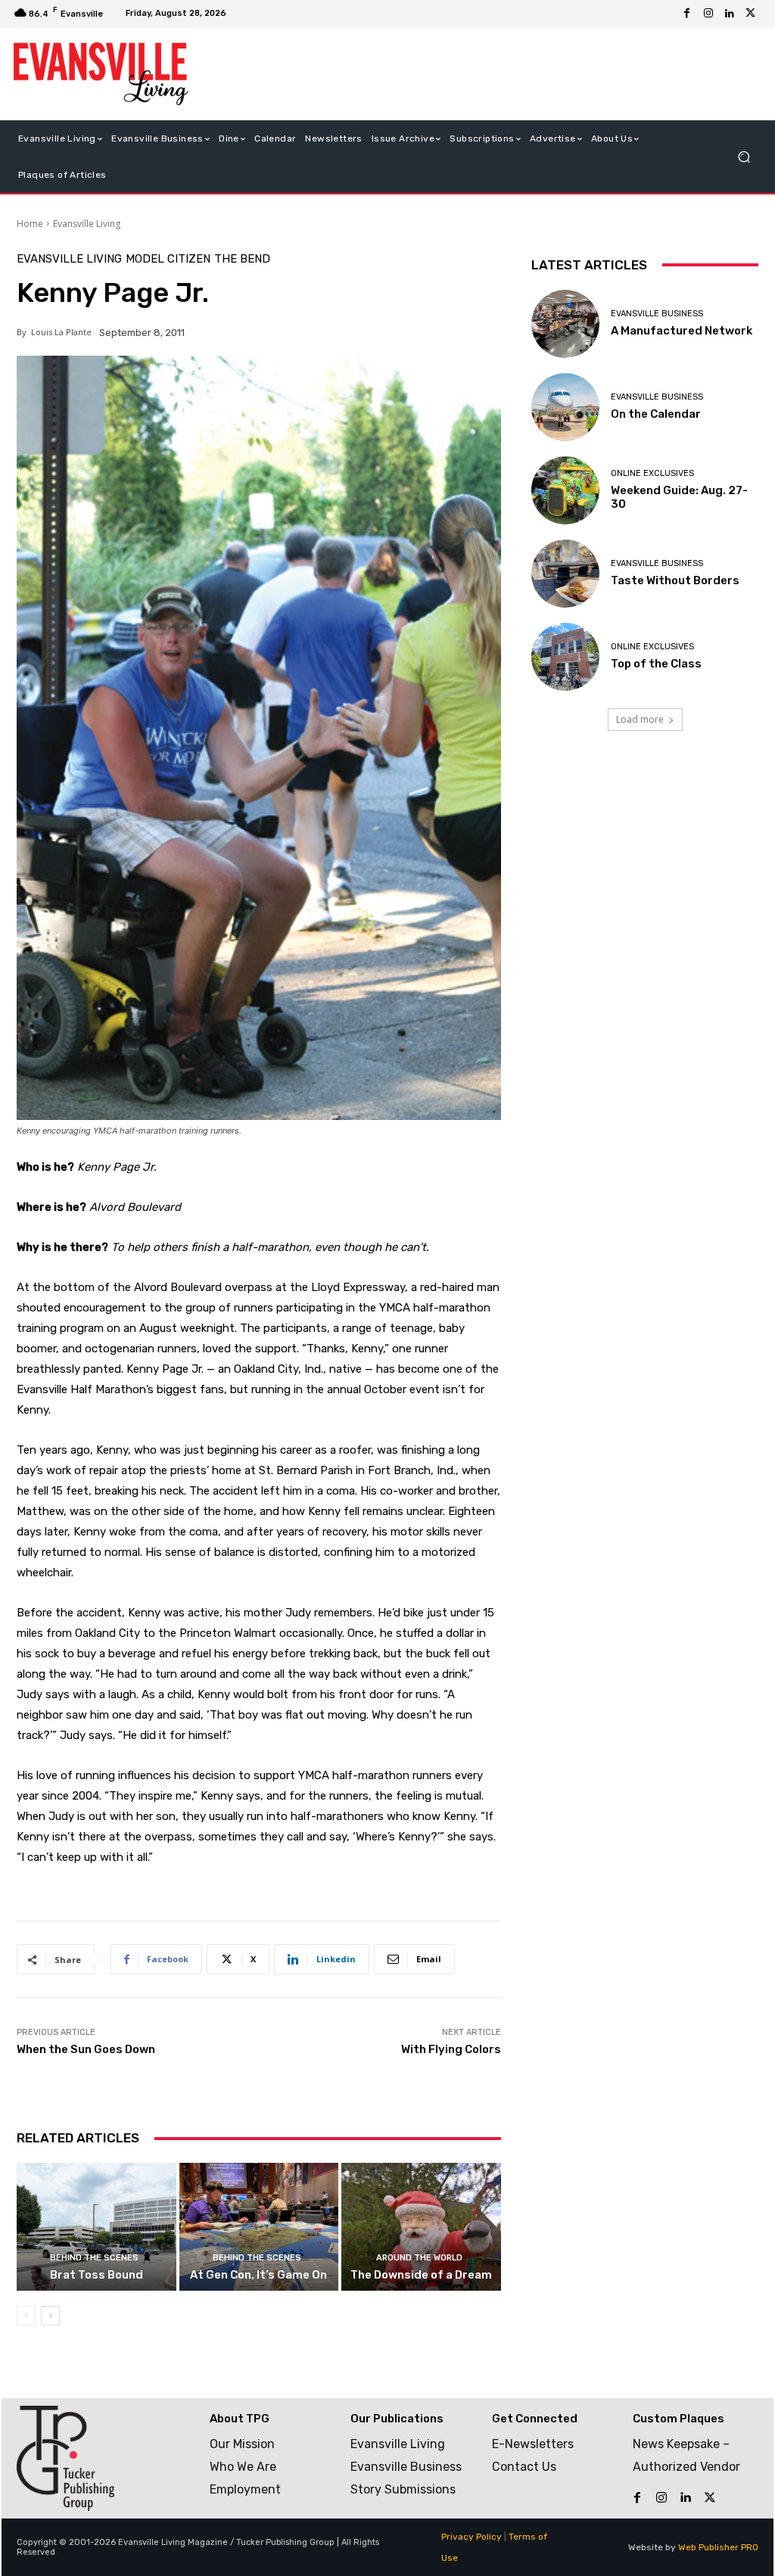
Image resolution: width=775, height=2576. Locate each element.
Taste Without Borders (675, 580)
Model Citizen (168, 259)
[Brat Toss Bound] (96, 2227)
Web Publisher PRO (718, 2547)
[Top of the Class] (565, 657)
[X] (751, 14)
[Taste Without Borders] (565, 574)
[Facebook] (687, 14)
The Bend (242, 259)
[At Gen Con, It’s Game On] (259, 2227)
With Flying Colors (451, 2049)
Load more (640, 719)
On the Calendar (656, 414)
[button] (744, 156)
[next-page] (50, 2316)
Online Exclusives (652, 473)
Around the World (419, 2258)
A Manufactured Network (682, 331)
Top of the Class (656, 664)
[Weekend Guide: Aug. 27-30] (565, 490)
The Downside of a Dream (421, 2275)
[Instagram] (708, 14)
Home (30, 224)
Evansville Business (657, 314)
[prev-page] (26, 2316)
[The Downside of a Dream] (421, 2227)
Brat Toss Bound (96, 2275)
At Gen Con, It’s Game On (258, 2275)
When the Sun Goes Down (86, 2049)
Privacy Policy (472, 2537)
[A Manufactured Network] (565, 324)
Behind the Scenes (94, 2258)
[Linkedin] (730, 14)
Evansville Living (87, 224)
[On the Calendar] (565, 407)
